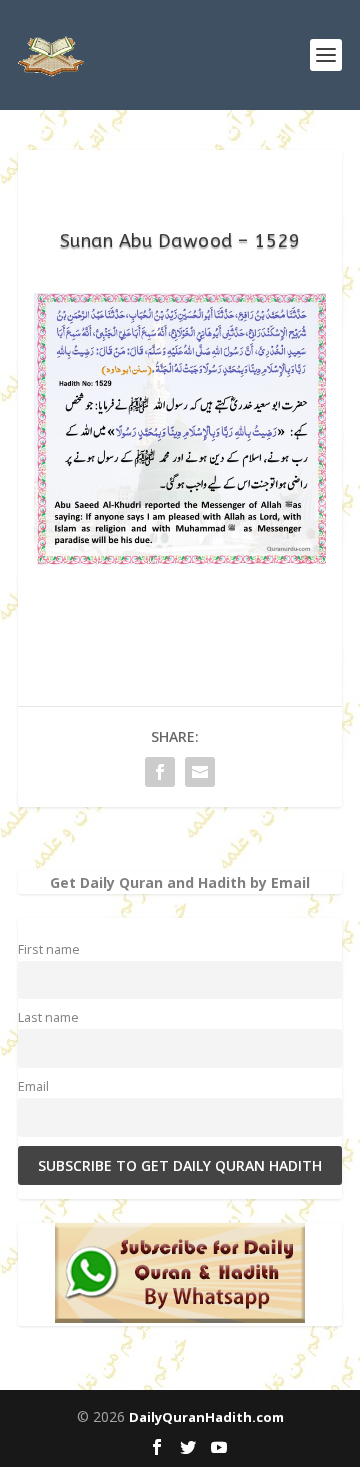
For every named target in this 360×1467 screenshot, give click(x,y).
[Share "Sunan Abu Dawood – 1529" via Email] (200, 772)
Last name (48, 1017)
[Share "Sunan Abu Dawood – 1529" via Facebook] (160, 772)
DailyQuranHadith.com (206, 1417)
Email (33, 1086)
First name (49, 949)
